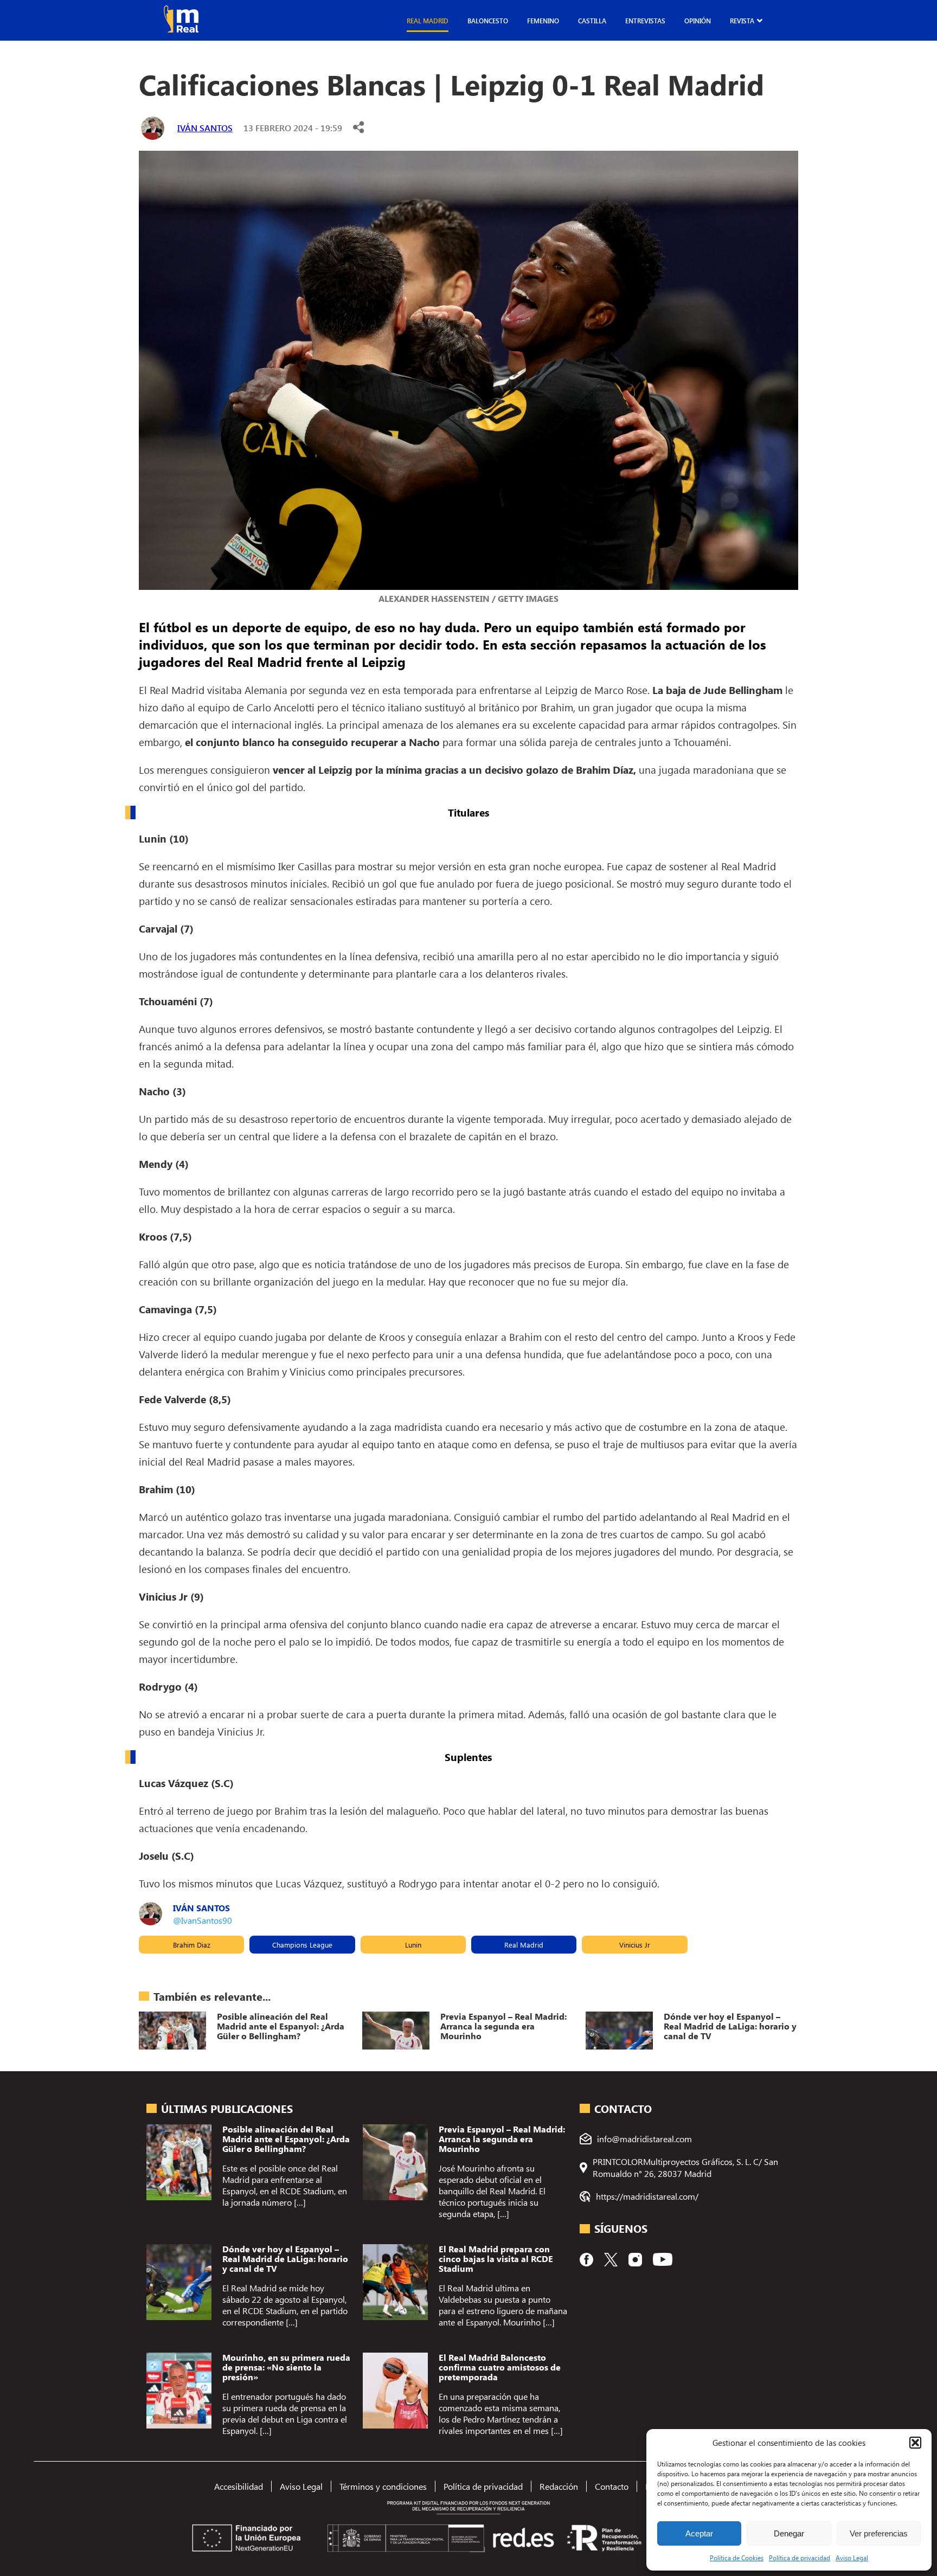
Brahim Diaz (192, 1945)
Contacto (612, 2486)
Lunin (413, 1945)
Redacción (559, 2486)
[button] (915, 2443)
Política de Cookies (737, 2558)
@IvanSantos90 (203, 1920)
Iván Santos (205, 128)
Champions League (302, 1945)
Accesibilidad (239, 2486)
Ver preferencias (879, 2533)
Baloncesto (488, 21)
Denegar (789, 2533)
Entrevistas (645, 21)
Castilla (592, 21)
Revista (742, 21)
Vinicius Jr (635, 1945)
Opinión (698, 21)
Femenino (543, 21)
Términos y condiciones (383, 2486)
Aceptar (699, 2533)
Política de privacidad (800, 2558)
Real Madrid (428, 21)
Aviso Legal (852, 2558)
